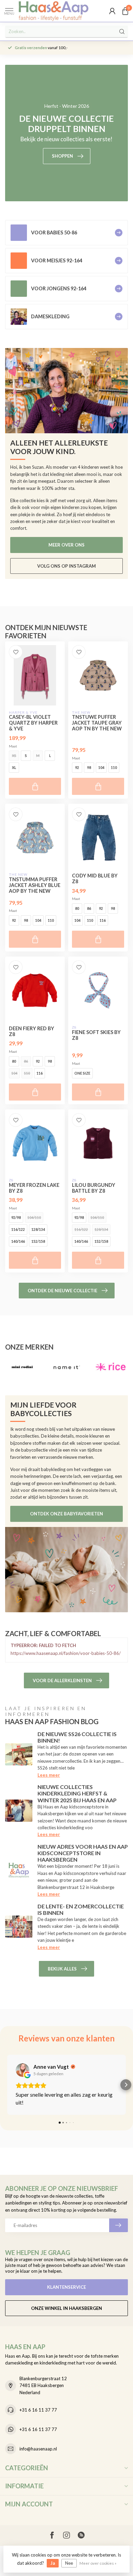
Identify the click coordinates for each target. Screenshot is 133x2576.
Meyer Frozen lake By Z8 (34, 1188)
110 (114, 768)
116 (103, 920)
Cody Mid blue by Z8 (95, 878)
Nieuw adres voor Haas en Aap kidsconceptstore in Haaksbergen (83, 1853)
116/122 (18, 1229)
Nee (69, 2563)
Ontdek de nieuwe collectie (62, 1291)
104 (101, 768)
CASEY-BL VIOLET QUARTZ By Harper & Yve (33, 723)
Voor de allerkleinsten (62, 1680)
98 (89, 768)
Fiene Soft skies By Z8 (96, 1035)
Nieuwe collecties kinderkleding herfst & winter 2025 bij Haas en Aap (77, 1793)
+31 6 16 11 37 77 (38, 2410)
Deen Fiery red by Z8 (32, 1031)
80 (77, 908)
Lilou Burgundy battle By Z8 (94, 1188)
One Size (82, 1073)
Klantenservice (66, 2287)
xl (14, 768)
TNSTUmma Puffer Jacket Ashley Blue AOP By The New (35, 885)
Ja (53, 2563)
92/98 (16, 1218)
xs (14, 756)
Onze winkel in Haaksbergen (66, 2308)
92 (77, 768)
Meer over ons (66, 545)
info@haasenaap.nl (38, 2449)
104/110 (34, 1218)
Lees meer (49, 1775)
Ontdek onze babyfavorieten (66, 1514)
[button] (7, 2085)
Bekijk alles (62, 1969)
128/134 (38, 1229)
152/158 (38, 1241)
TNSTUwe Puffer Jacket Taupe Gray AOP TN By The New (97, 723)
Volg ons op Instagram (66, 566)
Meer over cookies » (98, 2563)
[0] (125, 11)
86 (89, 908)
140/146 (18, 1241)
